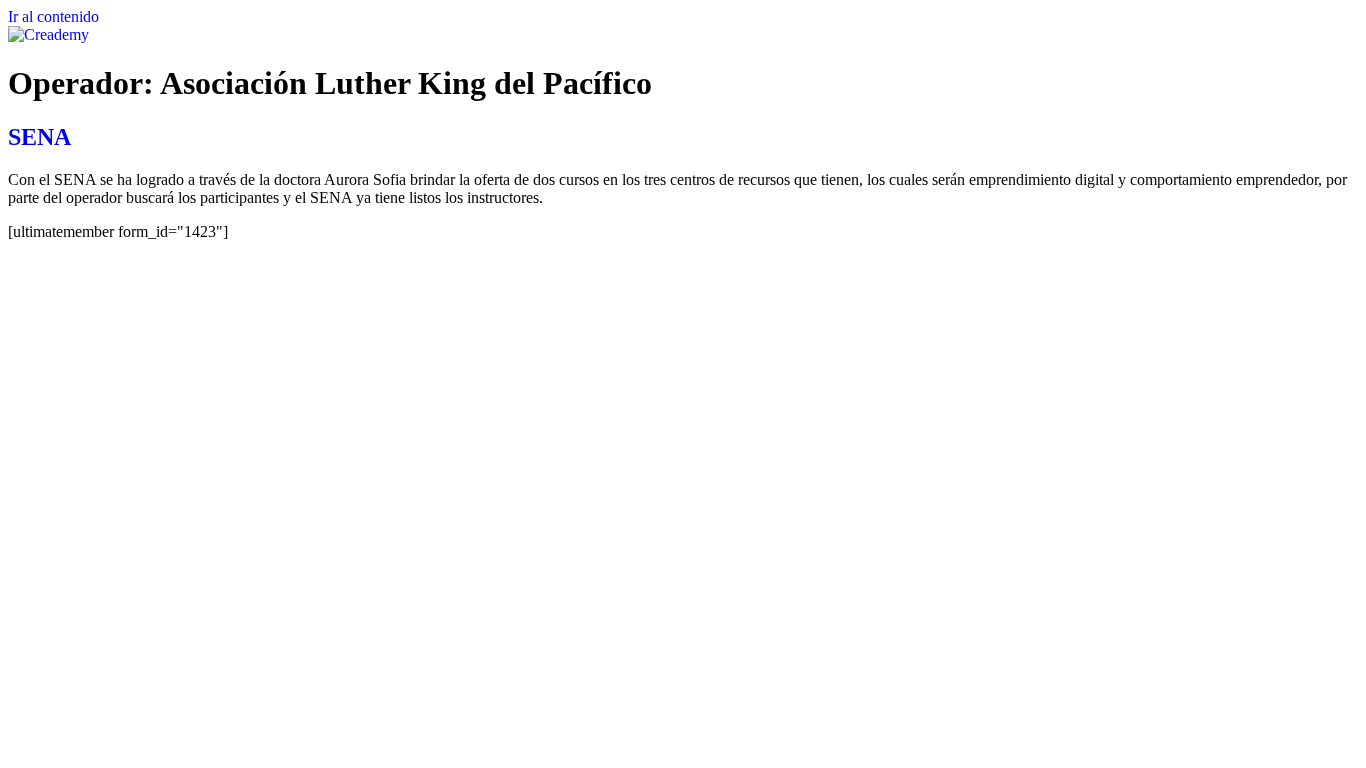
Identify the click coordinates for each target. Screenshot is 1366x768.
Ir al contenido (53, 16)
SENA (39, 137)
